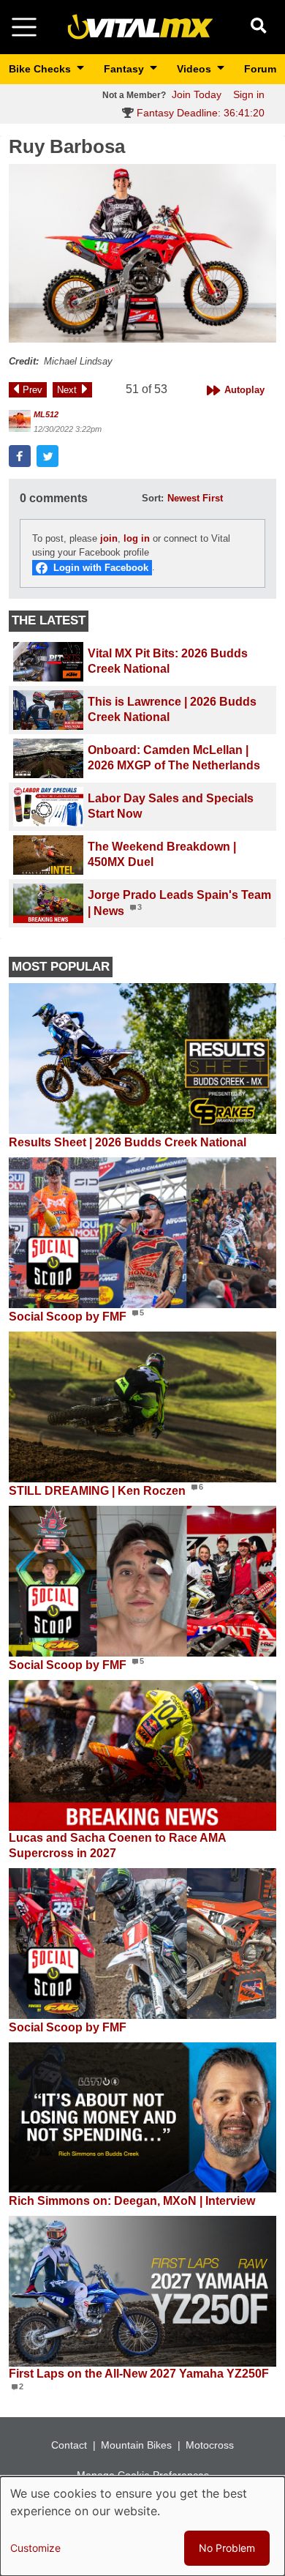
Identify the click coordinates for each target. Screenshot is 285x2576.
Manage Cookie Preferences (143, 2475)
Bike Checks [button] (41, 69)
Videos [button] (195, 69)
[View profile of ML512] (20, 421)
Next (67, 390)
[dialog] (142, 2526)
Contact (69, 2445)
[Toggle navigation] (24, 27)
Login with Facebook (101, 568)
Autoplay (244, 390)
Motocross (210, 2445)
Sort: (153, 498)
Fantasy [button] (125, 69)
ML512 (46, 414)
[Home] (140, 26)
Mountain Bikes (136, 2445)
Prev (33, 390)
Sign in (249, 94)
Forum (260, 69)
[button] (142, 253)
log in (137, 538)
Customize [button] (35, 2548)
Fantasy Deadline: (199, 113)
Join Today (197, 94)
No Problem (227, 2548)
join (109, 538)
